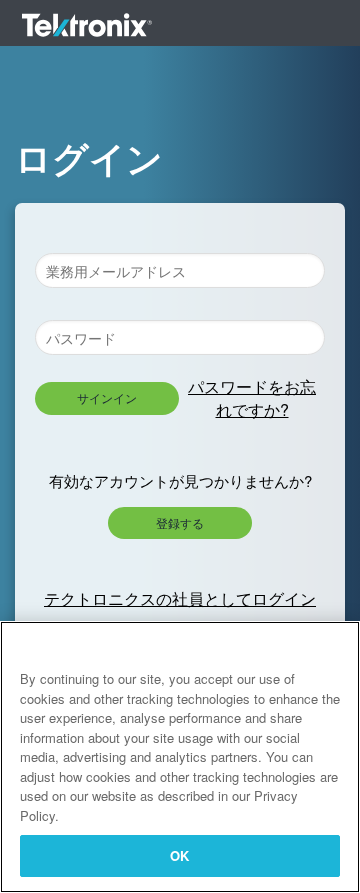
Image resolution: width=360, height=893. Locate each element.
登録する (180, 522)
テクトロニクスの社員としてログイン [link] (180, 598)
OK (179, 855)
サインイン (107, 397)
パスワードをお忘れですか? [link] (252, 397)
